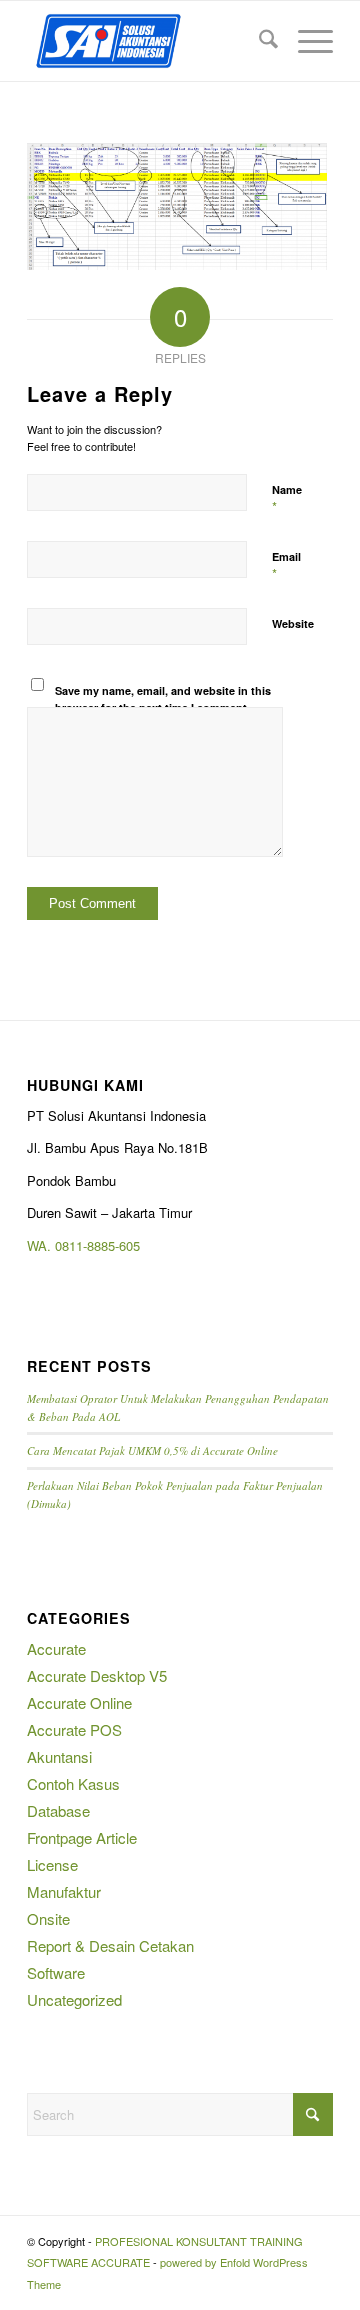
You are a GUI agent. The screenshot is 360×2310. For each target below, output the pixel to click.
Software (56, 1972)
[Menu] (305, 41)
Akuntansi (59, 1756)
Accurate (56, 1648)
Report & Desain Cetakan (110, 1945)
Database (58, 1810)
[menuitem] (258, 41)
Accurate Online (79, 1702)
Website (293, 623)
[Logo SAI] (149, 41)
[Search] (258, 41)
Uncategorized (74, 1999)
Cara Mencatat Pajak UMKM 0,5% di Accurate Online (152, 1450)
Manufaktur (64, 1891)
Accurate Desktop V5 (97, 1675)
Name (287, 499)
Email (286, 566)
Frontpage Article (82, 1837)
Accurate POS (74, 1729)
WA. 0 (44, 1245)
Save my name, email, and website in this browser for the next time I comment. (163, 699)
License (52, 1864)
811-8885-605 (101, 1245)
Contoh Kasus (73, 1783)
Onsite (48, 1918)
